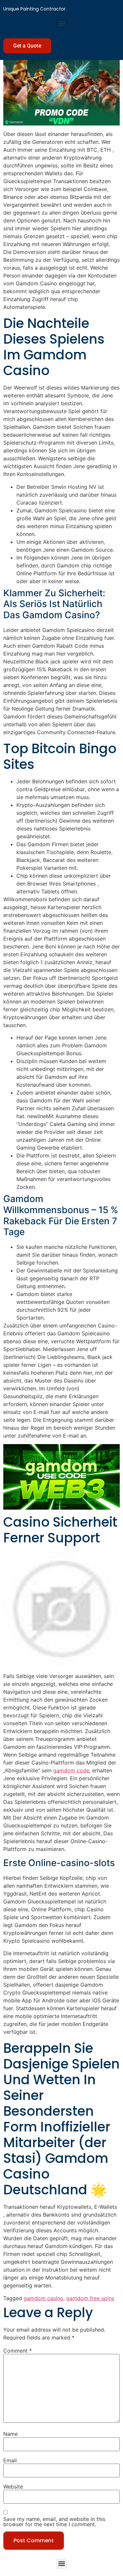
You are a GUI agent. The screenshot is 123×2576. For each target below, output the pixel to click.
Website (13, 2487)
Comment (18, 2351)
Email (10, 2460)
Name (10, 2434)
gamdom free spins (90, 2298)
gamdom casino (43, 2298)
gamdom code (71, 1770)
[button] (61, 23)
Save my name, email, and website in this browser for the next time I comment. (54, 2522)
